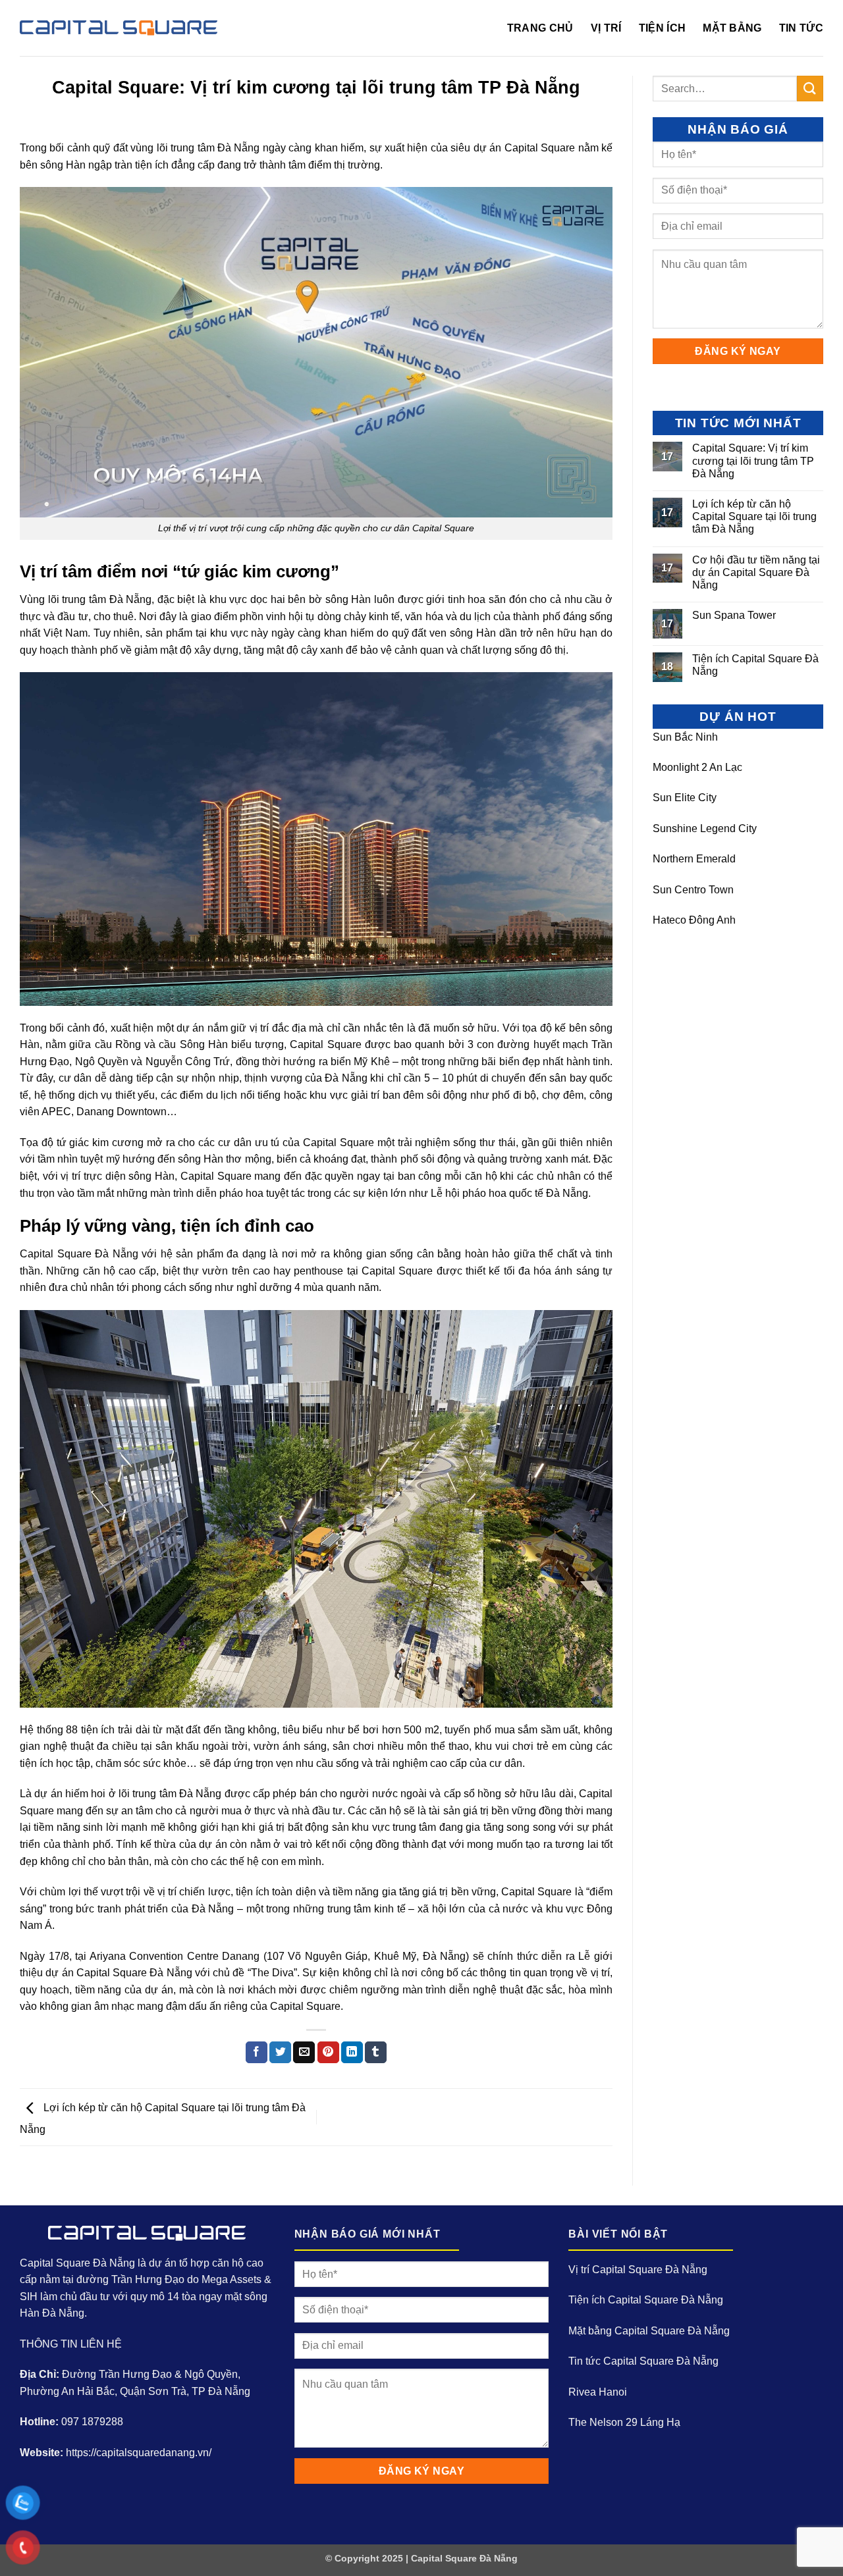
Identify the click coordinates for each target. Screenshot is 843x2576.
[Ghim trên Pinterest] (328, 2053)
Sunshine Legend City (705, 828)
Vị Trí (606, 28)
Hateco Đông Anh (694, 920)
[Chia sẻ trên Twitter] (280, 2053)
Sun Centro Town (693, 890)
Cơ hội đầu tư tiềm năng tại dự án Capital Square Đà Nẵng (756, 572)
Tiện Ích (663, 28)
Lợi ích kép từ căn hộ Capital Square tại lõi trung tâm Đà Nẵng (754, 516)
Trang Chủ (540, 28)
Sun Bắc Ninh (685, 737)
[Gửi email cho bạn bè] (304, 2053)
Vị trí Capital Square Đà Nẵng (638, 2270)
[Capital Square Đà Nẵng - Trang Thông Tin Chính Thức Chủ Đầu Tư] (122, 28)
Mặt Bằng (732, 28)
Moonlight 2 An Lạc (697, 767)
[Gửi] (810, 89)
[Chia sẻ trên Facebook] (257, 2053)
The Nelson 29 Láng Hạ (624, 2422)
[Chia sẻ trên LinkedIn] (352, 2053)
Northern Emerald (694, 859)
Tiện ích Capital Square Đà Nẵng (755, 665)
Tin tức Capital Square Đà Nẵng (643, 2361)
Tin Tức (801, 28)
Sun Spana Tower (734, 615)
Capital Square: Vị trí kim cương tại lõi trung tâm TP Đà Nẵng (753, 460)
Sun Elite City (685, 798)
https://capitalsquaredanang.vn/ (139, 2453)
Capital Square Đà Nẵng (464, 2558)
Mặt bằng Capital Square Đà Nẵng (649, 2331)
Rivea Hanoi (598, 2392)
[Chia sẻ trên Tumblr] (376, 2053)
